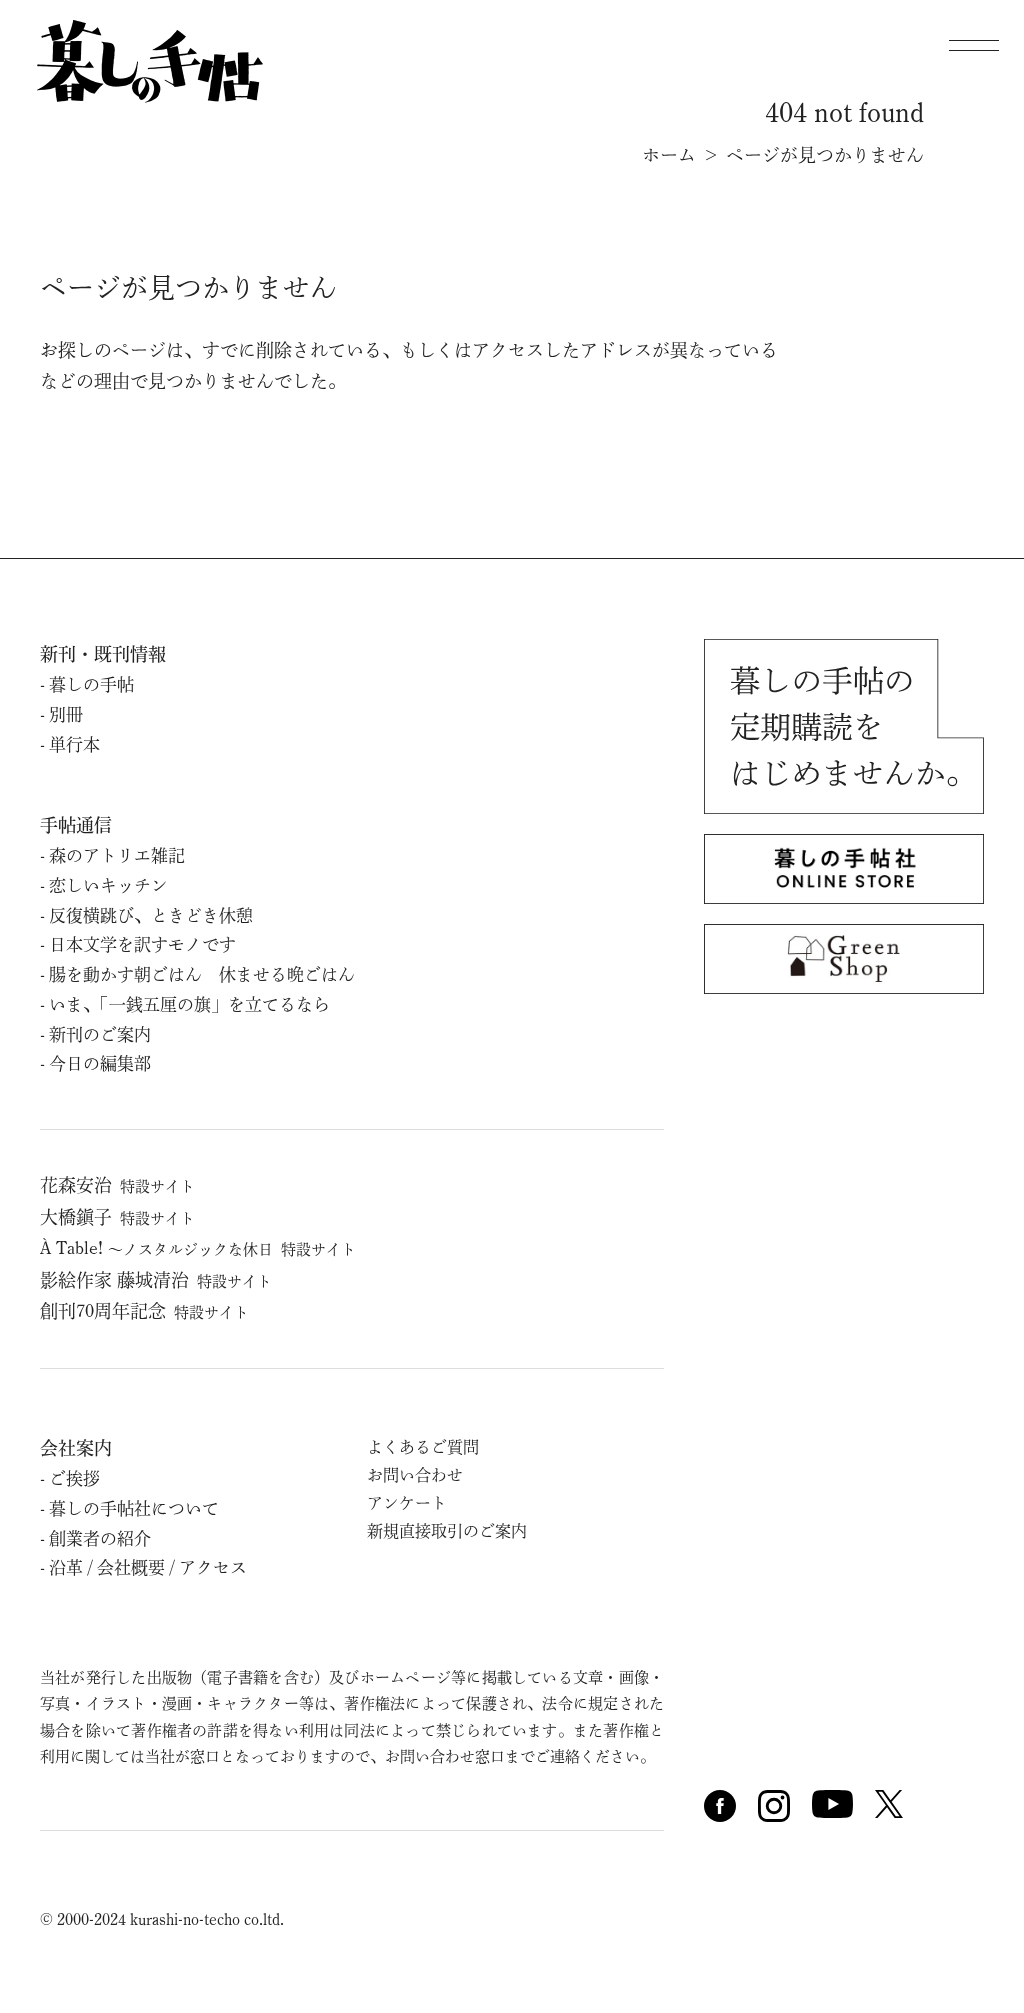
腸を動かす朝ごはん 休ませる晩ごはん (202, 974)
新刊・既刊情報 (103, 654)
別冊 (66, 714)
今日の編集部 (100, 1063)
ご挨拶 (74, 1478)
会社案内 (76, 1448)
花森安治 (117, 1185)
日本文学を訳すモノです (142, 944)
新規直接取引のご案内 (447, 1531)
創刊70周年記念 (144, 1311)
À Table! (198, 1248)
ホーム (669, 155)
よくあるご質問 (423, 1447)
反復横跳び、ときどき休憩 (151, 915)
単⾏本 (74, 744)
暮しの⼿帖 (91, 684)
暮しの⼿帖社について (134, 1508)
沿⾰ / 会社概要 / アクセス (148, 1567)
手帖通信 (76, 825)
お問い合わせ (415, 1475)
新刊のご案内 (100, 1034)
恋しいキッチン (108, 885)
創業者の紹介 (100, 1538)
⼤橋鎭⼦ (117, 1217)
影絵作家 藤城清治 (156, 1280)
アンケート (407, 1503)
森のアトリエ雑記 (117, 855)
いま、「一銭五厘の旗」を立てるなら (189, 1004)
